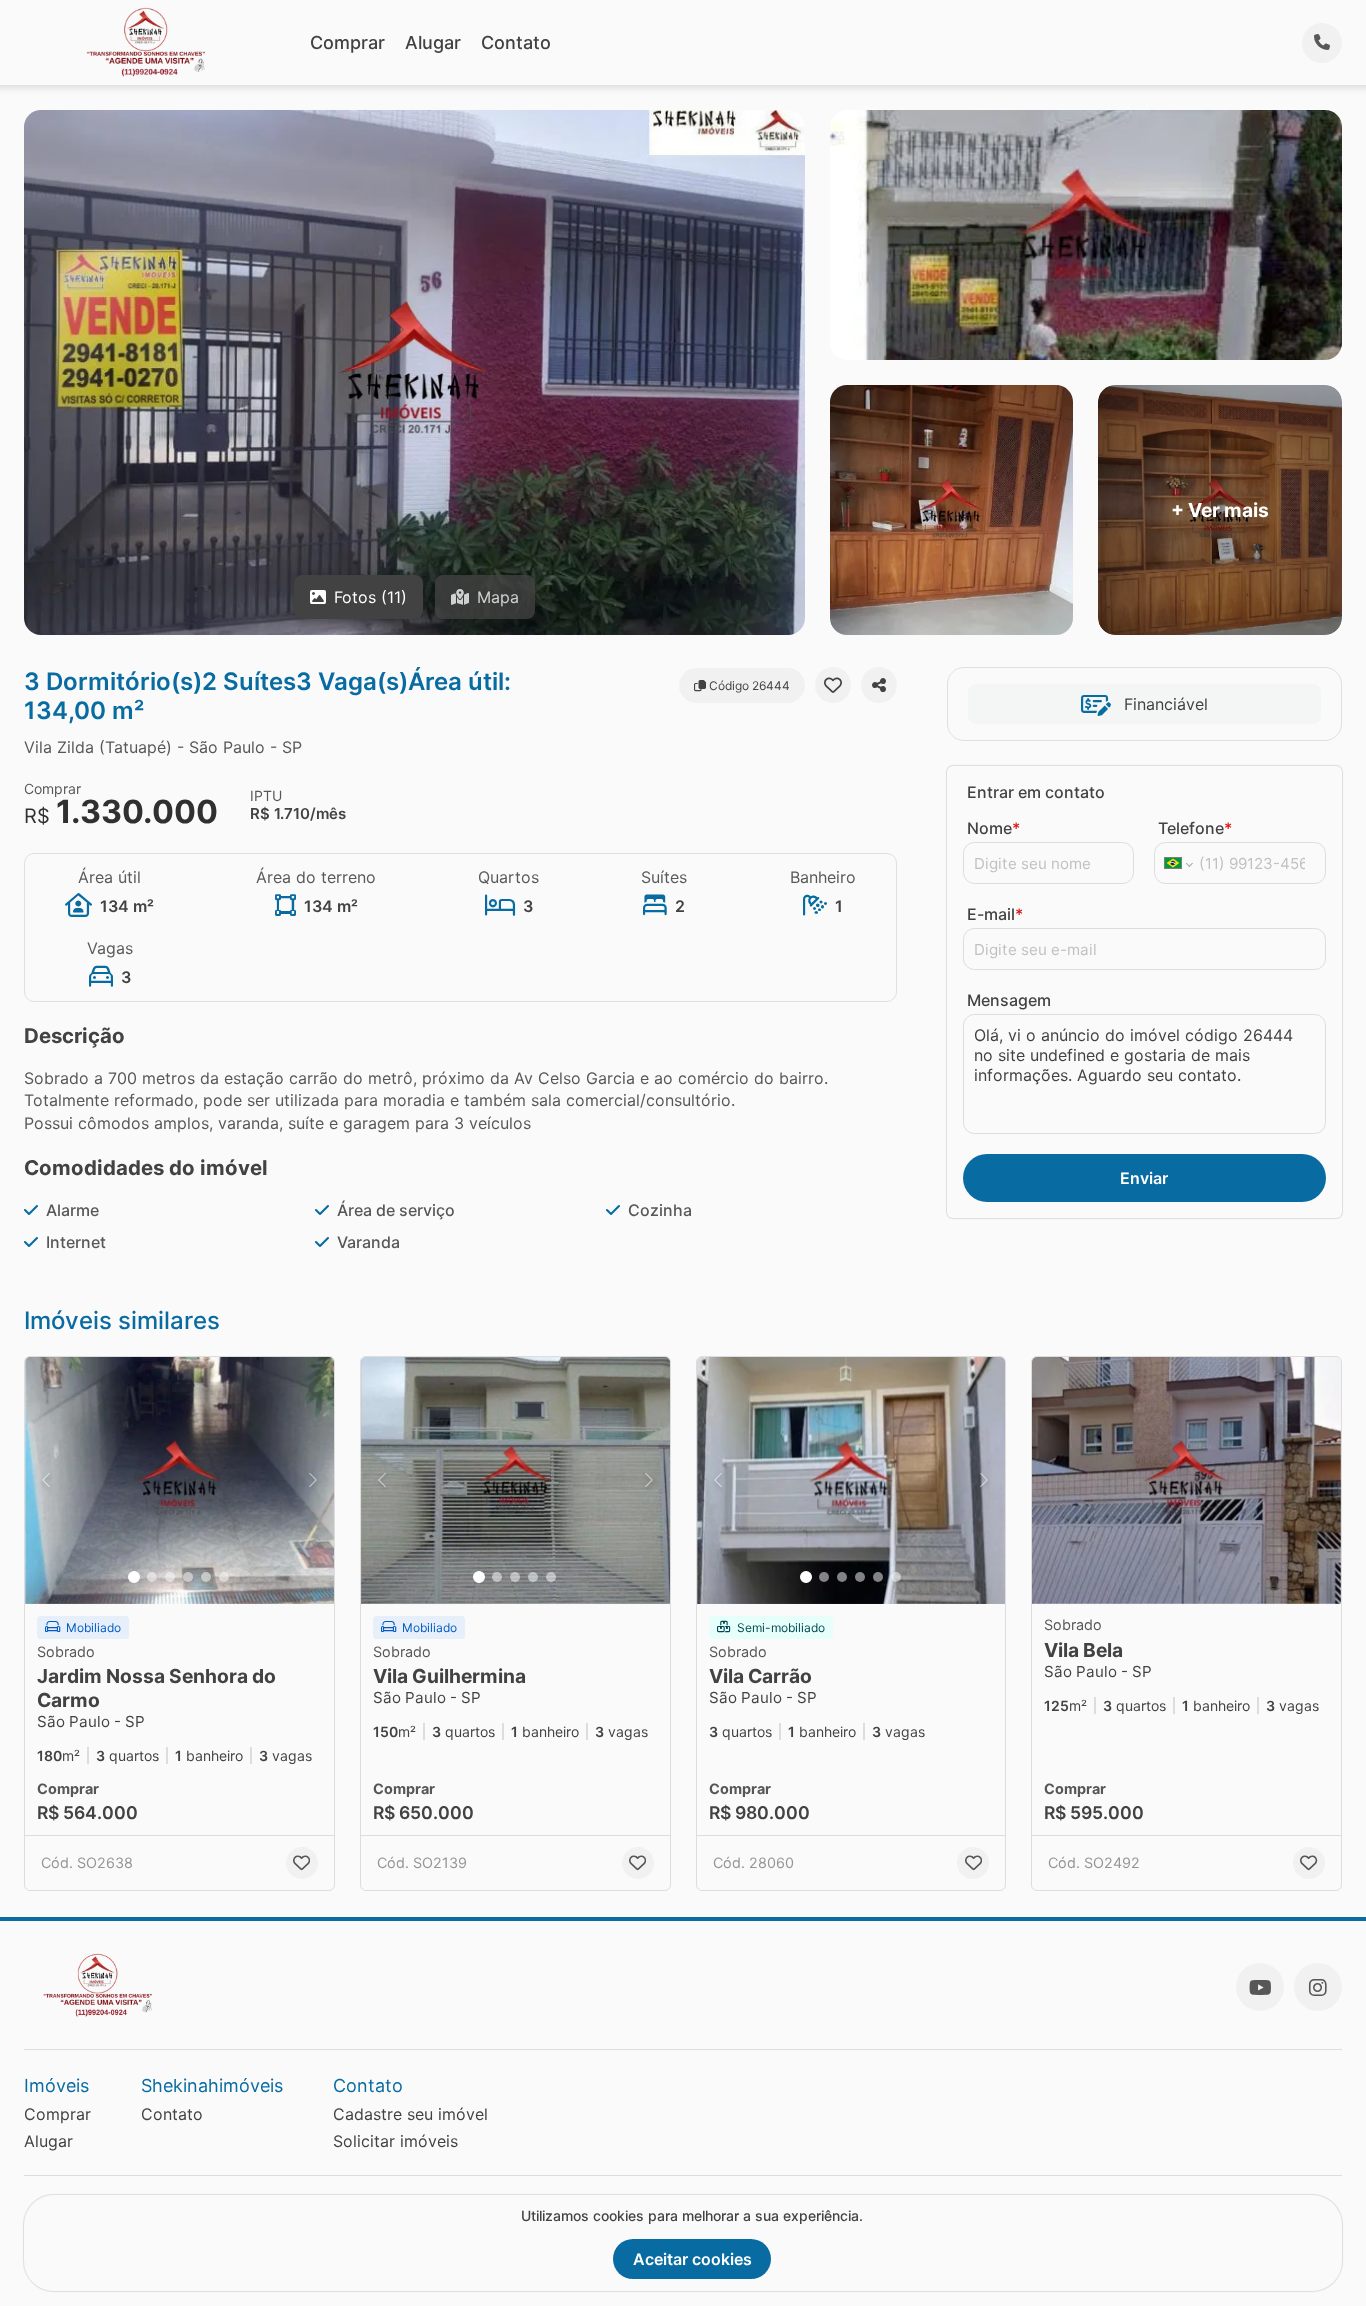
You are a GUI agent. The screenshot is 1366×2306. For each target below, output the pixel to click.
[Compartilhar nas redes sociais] (879, 685)
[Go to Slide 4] (188, 1577)
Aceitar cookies (692, 2259)
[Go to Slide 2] (152, 1577)
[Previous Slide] (46, 1480)
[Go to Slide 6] (224, 1577)
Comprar (347, 42)
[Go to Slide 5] (206, 1577)
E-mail (995, 914)
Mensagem (1009, 1000)
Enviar (1144, 1178)
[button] (179, 1480)
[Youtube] (1260, 1987)
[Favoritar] (833, 685)
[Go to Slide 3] (170, 1577)
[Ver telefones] (1322, 43)
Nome (993, 828)
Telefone (1195, 828)
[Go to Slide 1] (134, 1577)
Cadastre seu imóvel (410, 2114)
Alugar (433, 42)
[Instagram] (1318, 1987)
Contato (516, 42)
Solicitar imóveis (395, 2141)
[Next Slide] (313, 1480)
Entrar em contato (1036, 792)
